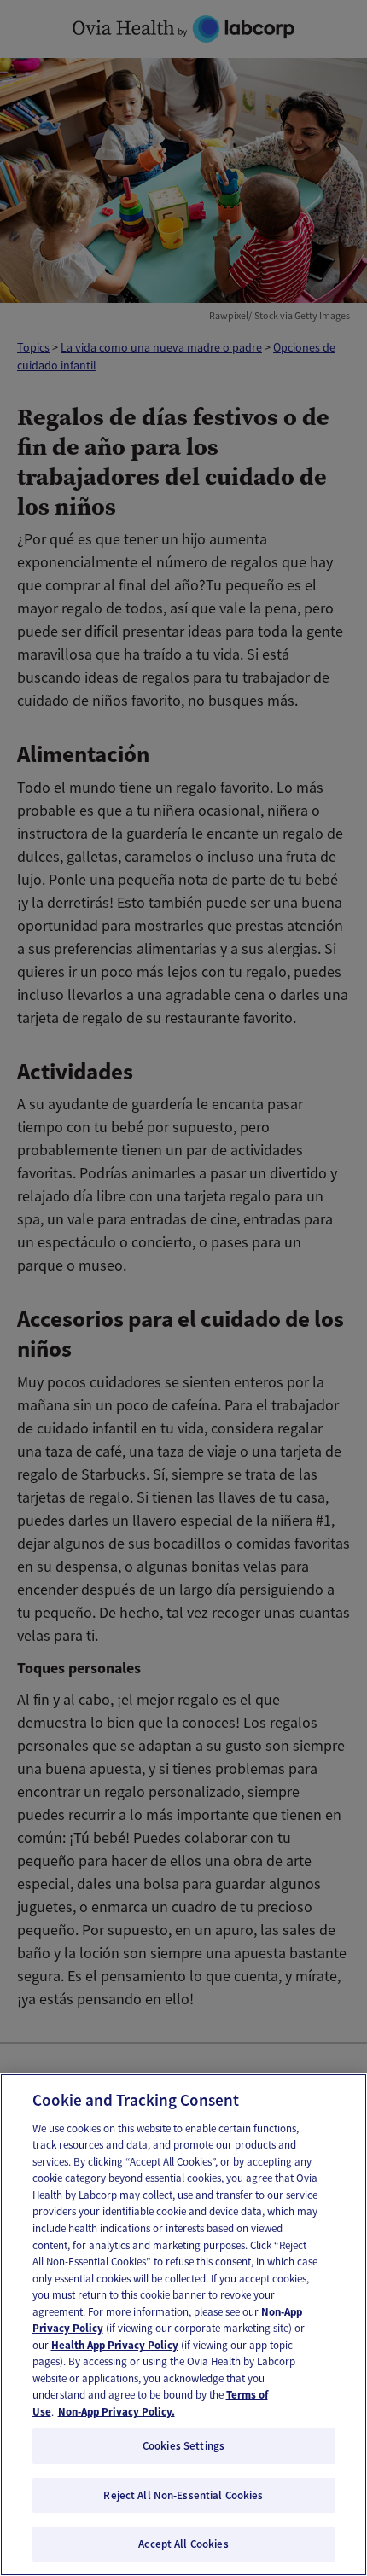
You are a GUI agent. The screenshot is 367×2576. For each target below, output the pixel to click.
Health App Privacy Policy (115, 2345)
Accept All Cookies (183, 2544)
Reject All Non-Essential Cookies (183, 2495)
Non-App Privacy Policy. (117, 2412)
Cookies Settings (183, 2446)
